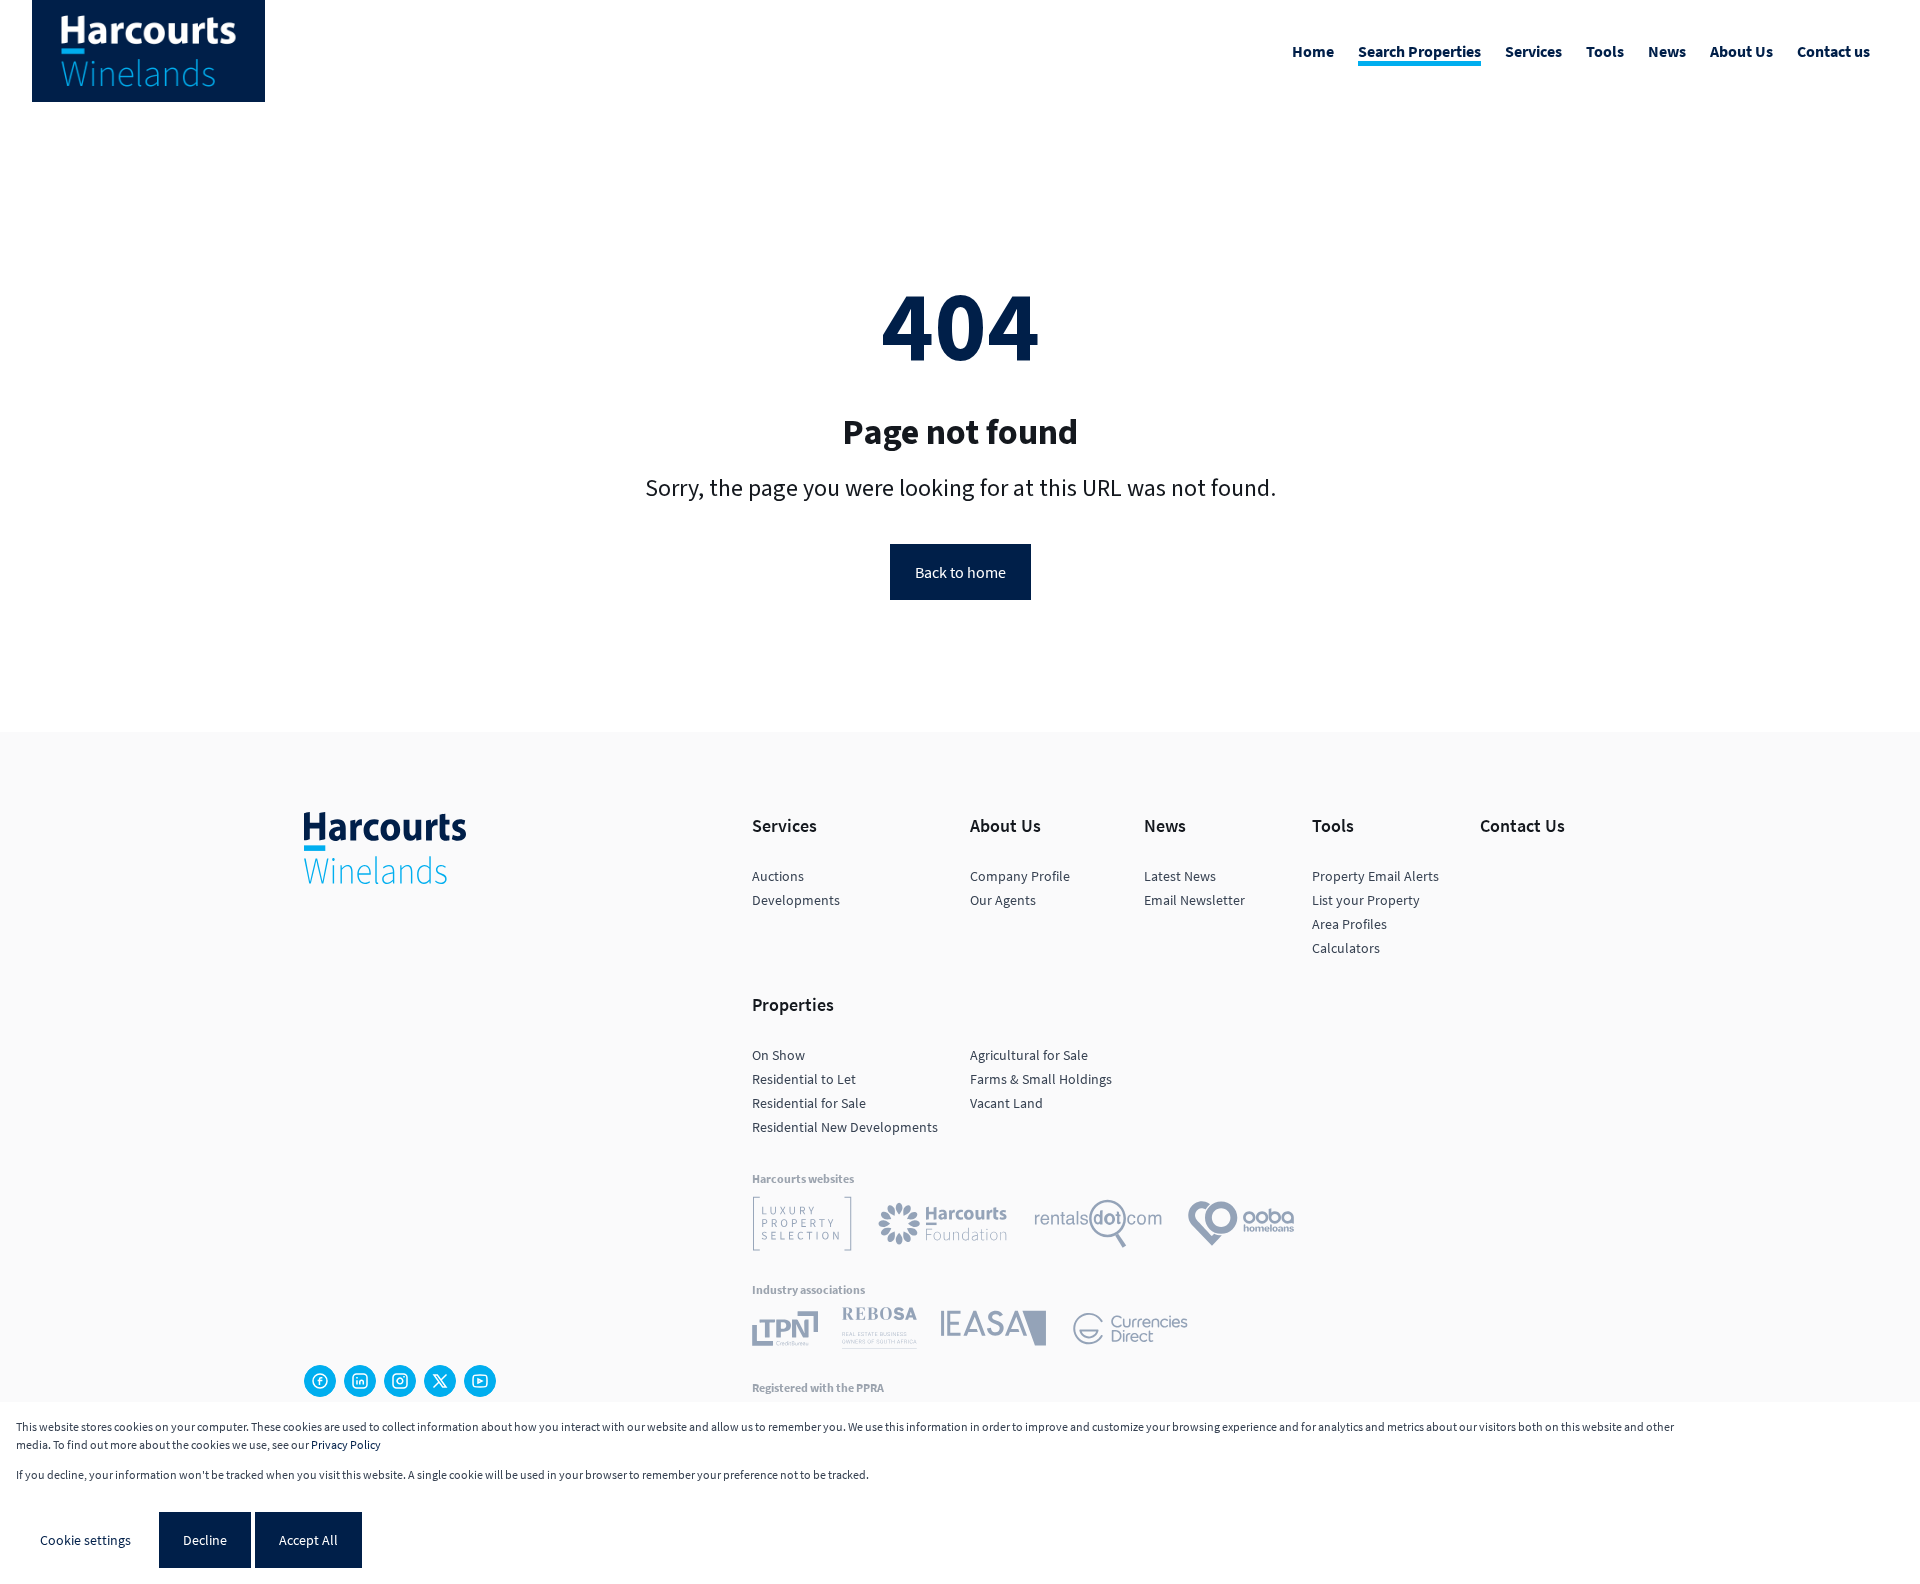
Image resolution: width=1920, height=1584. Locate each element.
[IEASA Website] (993, 1331)
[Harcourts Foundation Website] (943, 1227)
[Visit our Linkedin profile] (360, 1381)
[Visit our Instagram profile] (400, 1381)
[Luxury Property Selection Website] (802, 1226)
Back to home (960, 572)
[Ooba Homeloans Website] (1241, 1226)
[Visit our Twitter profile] (440, 1381)
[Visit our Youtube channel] (480, 1381)
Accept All (308, 1540)
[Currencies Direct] (1130, 1331)
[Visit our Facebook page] (320, 1381)
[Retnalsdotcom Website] (1098, 1226)
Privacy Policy (346, 1444)
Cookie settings (85, 1540)
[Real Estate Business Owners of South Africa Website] (879, 1331)
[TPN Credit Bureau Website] (785, 1331)
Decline (205, 1540)
